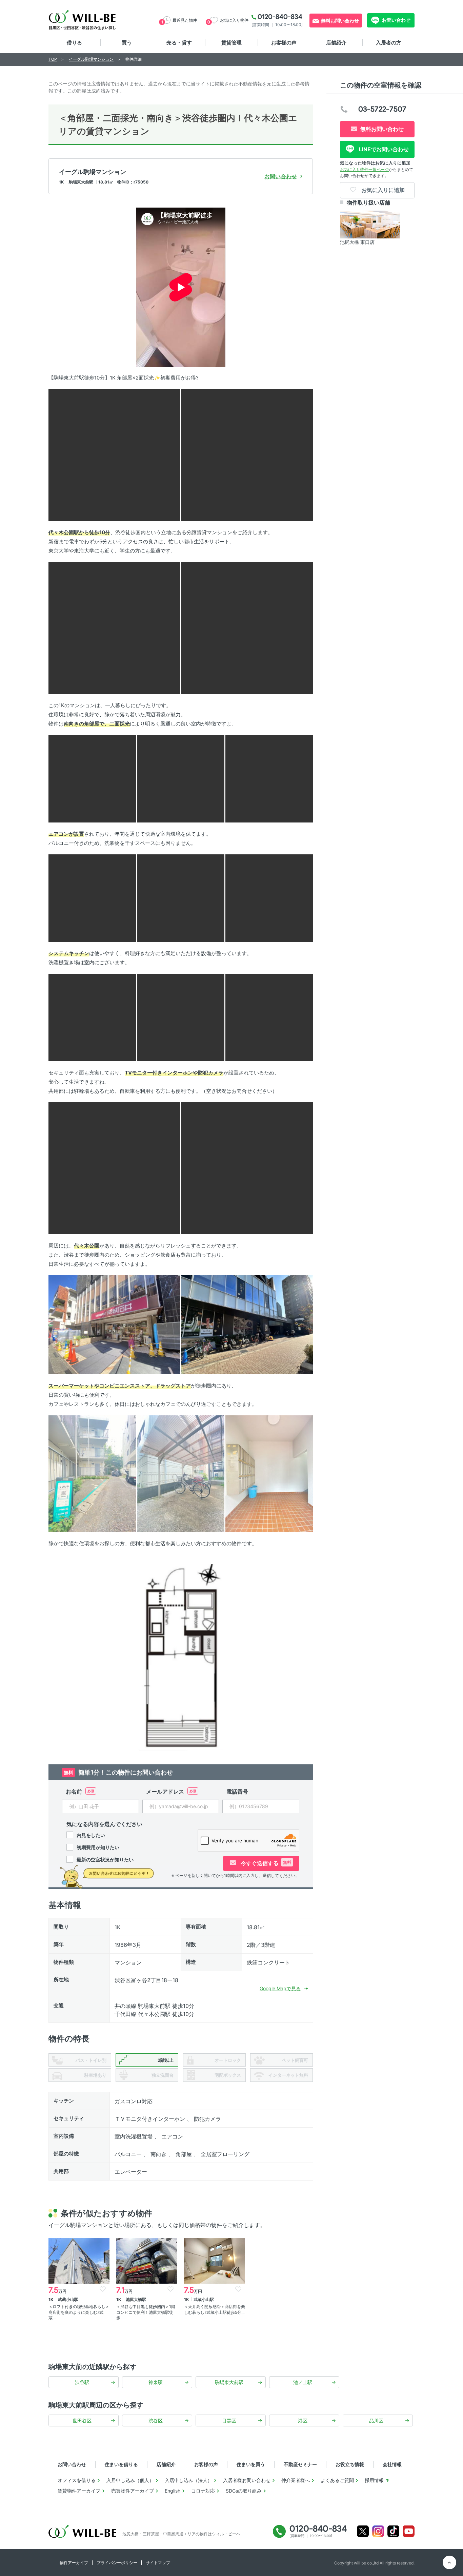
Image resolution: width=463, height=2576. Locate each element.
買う (127, 43)
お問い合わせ (396, 20)
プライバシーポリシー (117, 2563)
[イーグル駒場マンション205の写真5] (92, 778)
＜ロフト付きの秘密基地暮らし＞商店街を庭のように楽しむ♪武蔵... (79, 2312)
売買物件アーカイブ (133, 2491)
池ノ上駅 (303, 2382)
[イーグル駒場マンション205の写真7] (269, 778)
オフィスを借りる (77, 2480)
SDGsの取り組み (244, 2491)
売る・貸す (179, 43)
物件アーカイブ (74, 2563)
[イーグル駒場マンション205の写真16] (114, 1324)
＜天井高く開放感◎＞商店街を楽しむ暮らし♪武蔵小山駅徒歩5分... (215, 2309)
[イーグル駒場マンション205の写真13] (269, 1017)
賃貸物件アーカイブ (79, 2491)
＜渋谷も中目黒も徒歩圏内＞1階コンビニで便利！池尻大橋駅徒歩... (146, 2312)
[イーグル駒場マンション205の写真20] (269, 1473)
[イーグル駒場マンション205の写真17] (247, 1324)
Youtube (409, 2531)
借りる (74, 43)
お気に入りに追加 (382, 190)
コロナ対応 (203, 2491)
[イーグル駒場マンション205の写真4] (247, 627)
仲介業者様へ (296, 2480)
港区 (303, 2420)
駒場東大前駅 (229, 2382)
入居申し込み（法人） (188, 2480)
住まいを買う (251, 2464)
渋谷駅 (82, 2382)
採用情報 (374, 2480)
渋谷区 (156, 2420)
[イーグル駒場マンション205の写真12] (181, 1017)
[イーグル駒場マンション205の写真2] (247, 454)
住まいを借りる (121, 2464)
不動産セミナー (300, 2464)
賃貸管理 (231, 43)
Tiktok (393, 2531)
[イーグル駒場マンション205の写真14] (114, 1168)
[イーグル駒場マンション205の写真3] (114, 627)
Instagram (378, 2531)
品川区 (376, 2420)
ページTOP (449, 2562)
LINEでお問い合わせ (383, 149)
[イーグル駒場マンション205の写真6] (181, 778)
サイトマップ (158, 2563)
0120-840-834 (280, 17)
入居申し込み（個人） (130, 2480)
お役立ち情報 (350, 2464)
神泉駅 (156, 2382)
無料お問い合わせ (340, 21)
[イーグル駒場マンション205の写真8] (92, 898)
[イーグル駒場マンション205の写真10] (269, 898)
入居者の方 (389, 43)
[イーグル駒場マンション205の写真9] (181, 898)
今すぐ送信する (265, 1863)
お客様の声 (284, 43)
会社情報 (392, 2464)
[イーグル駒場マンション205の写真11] (92, 1017)
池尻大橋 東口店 (357, 242)
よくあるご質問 (337, 2480)
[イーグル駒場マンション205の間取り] (181, 1657)
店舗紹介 (336, 43)
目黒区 (229, 2420)
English (173, 2491)
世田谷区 (82, 2420)
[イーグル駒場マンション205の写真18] (92, 1473)
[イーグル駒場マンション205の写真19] (181, 1473)
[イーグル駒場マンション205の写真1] (114, 454)
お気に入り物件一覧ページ (364, 169)
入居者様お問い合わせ (247, 2480)
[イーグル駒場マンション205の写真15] (247, 1168)
